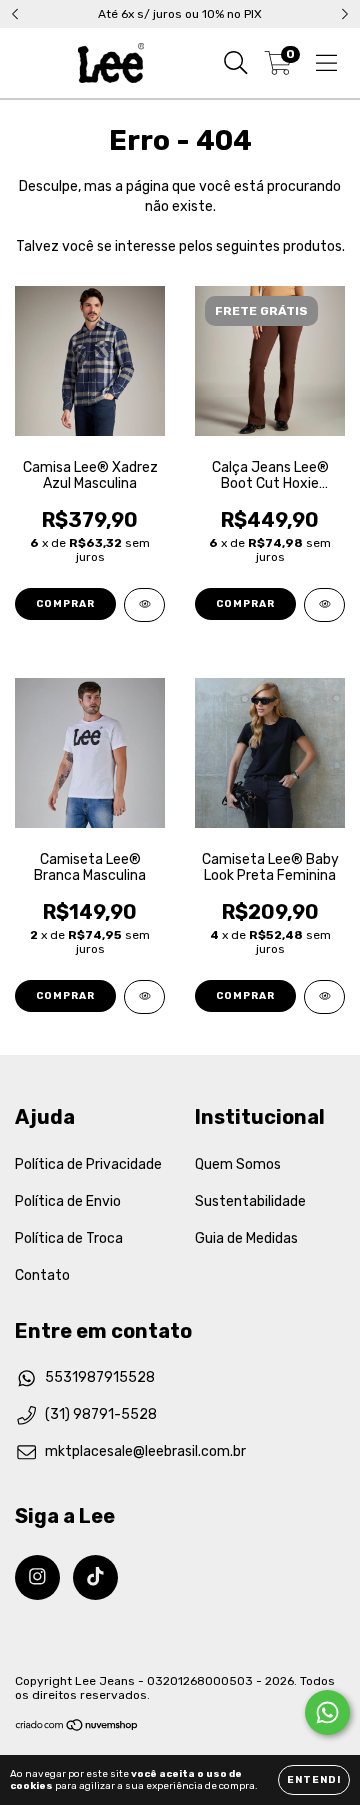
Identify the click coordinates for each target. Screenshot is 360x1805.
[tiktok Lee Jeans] (95, 1577)
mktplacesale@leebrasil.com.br (145, 1451)
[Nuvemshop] (77, 1728)
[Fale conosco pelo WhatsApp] (327, 1712)
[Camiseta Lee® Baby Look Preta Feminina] (324, 997)
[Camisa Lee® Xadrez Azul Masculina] (144, 605)
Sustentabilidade (250, 1201)
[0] (278, 68)
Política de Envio (68, 1201)
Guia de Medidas (246, 1238)
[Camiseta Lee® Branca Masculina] (144, 997)
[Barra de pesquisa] (236, 63)
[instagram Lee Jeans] (37, 1577)
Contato (42, 1275)
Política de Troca (69, 1238)
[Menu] (326, 63)
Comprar (65, 604)
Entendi (314, 1780)
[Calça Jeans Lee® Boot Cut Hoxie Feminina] (324, 605)
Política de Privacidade (88, 1164)
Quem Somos (238, 1164)
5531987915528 (100, 1377)
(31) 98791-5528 (101, 1414)
